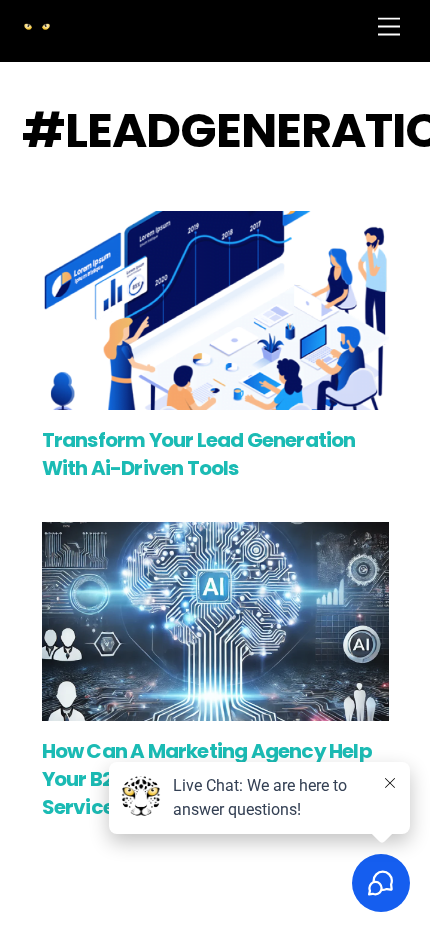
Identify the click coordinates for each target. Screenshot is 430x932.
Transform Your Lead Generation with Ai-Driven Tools (199, 454)
